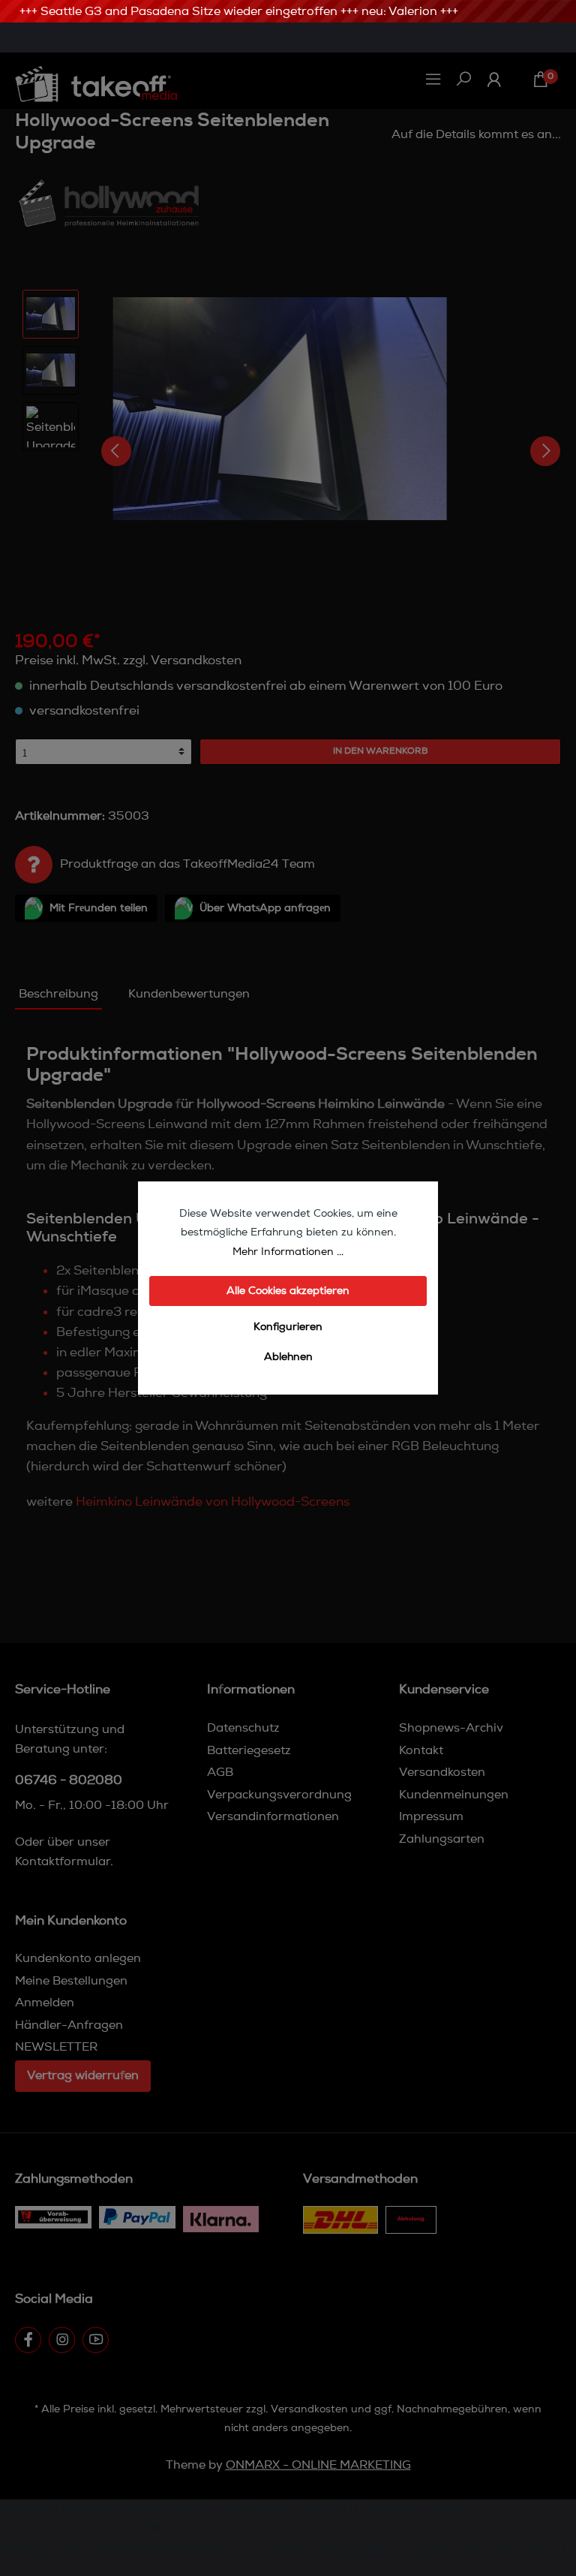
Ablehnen (288, 1357)
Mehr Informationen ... (288, 1252)
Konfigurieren (288, 1327)
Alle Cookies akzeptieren (288, 1291)
